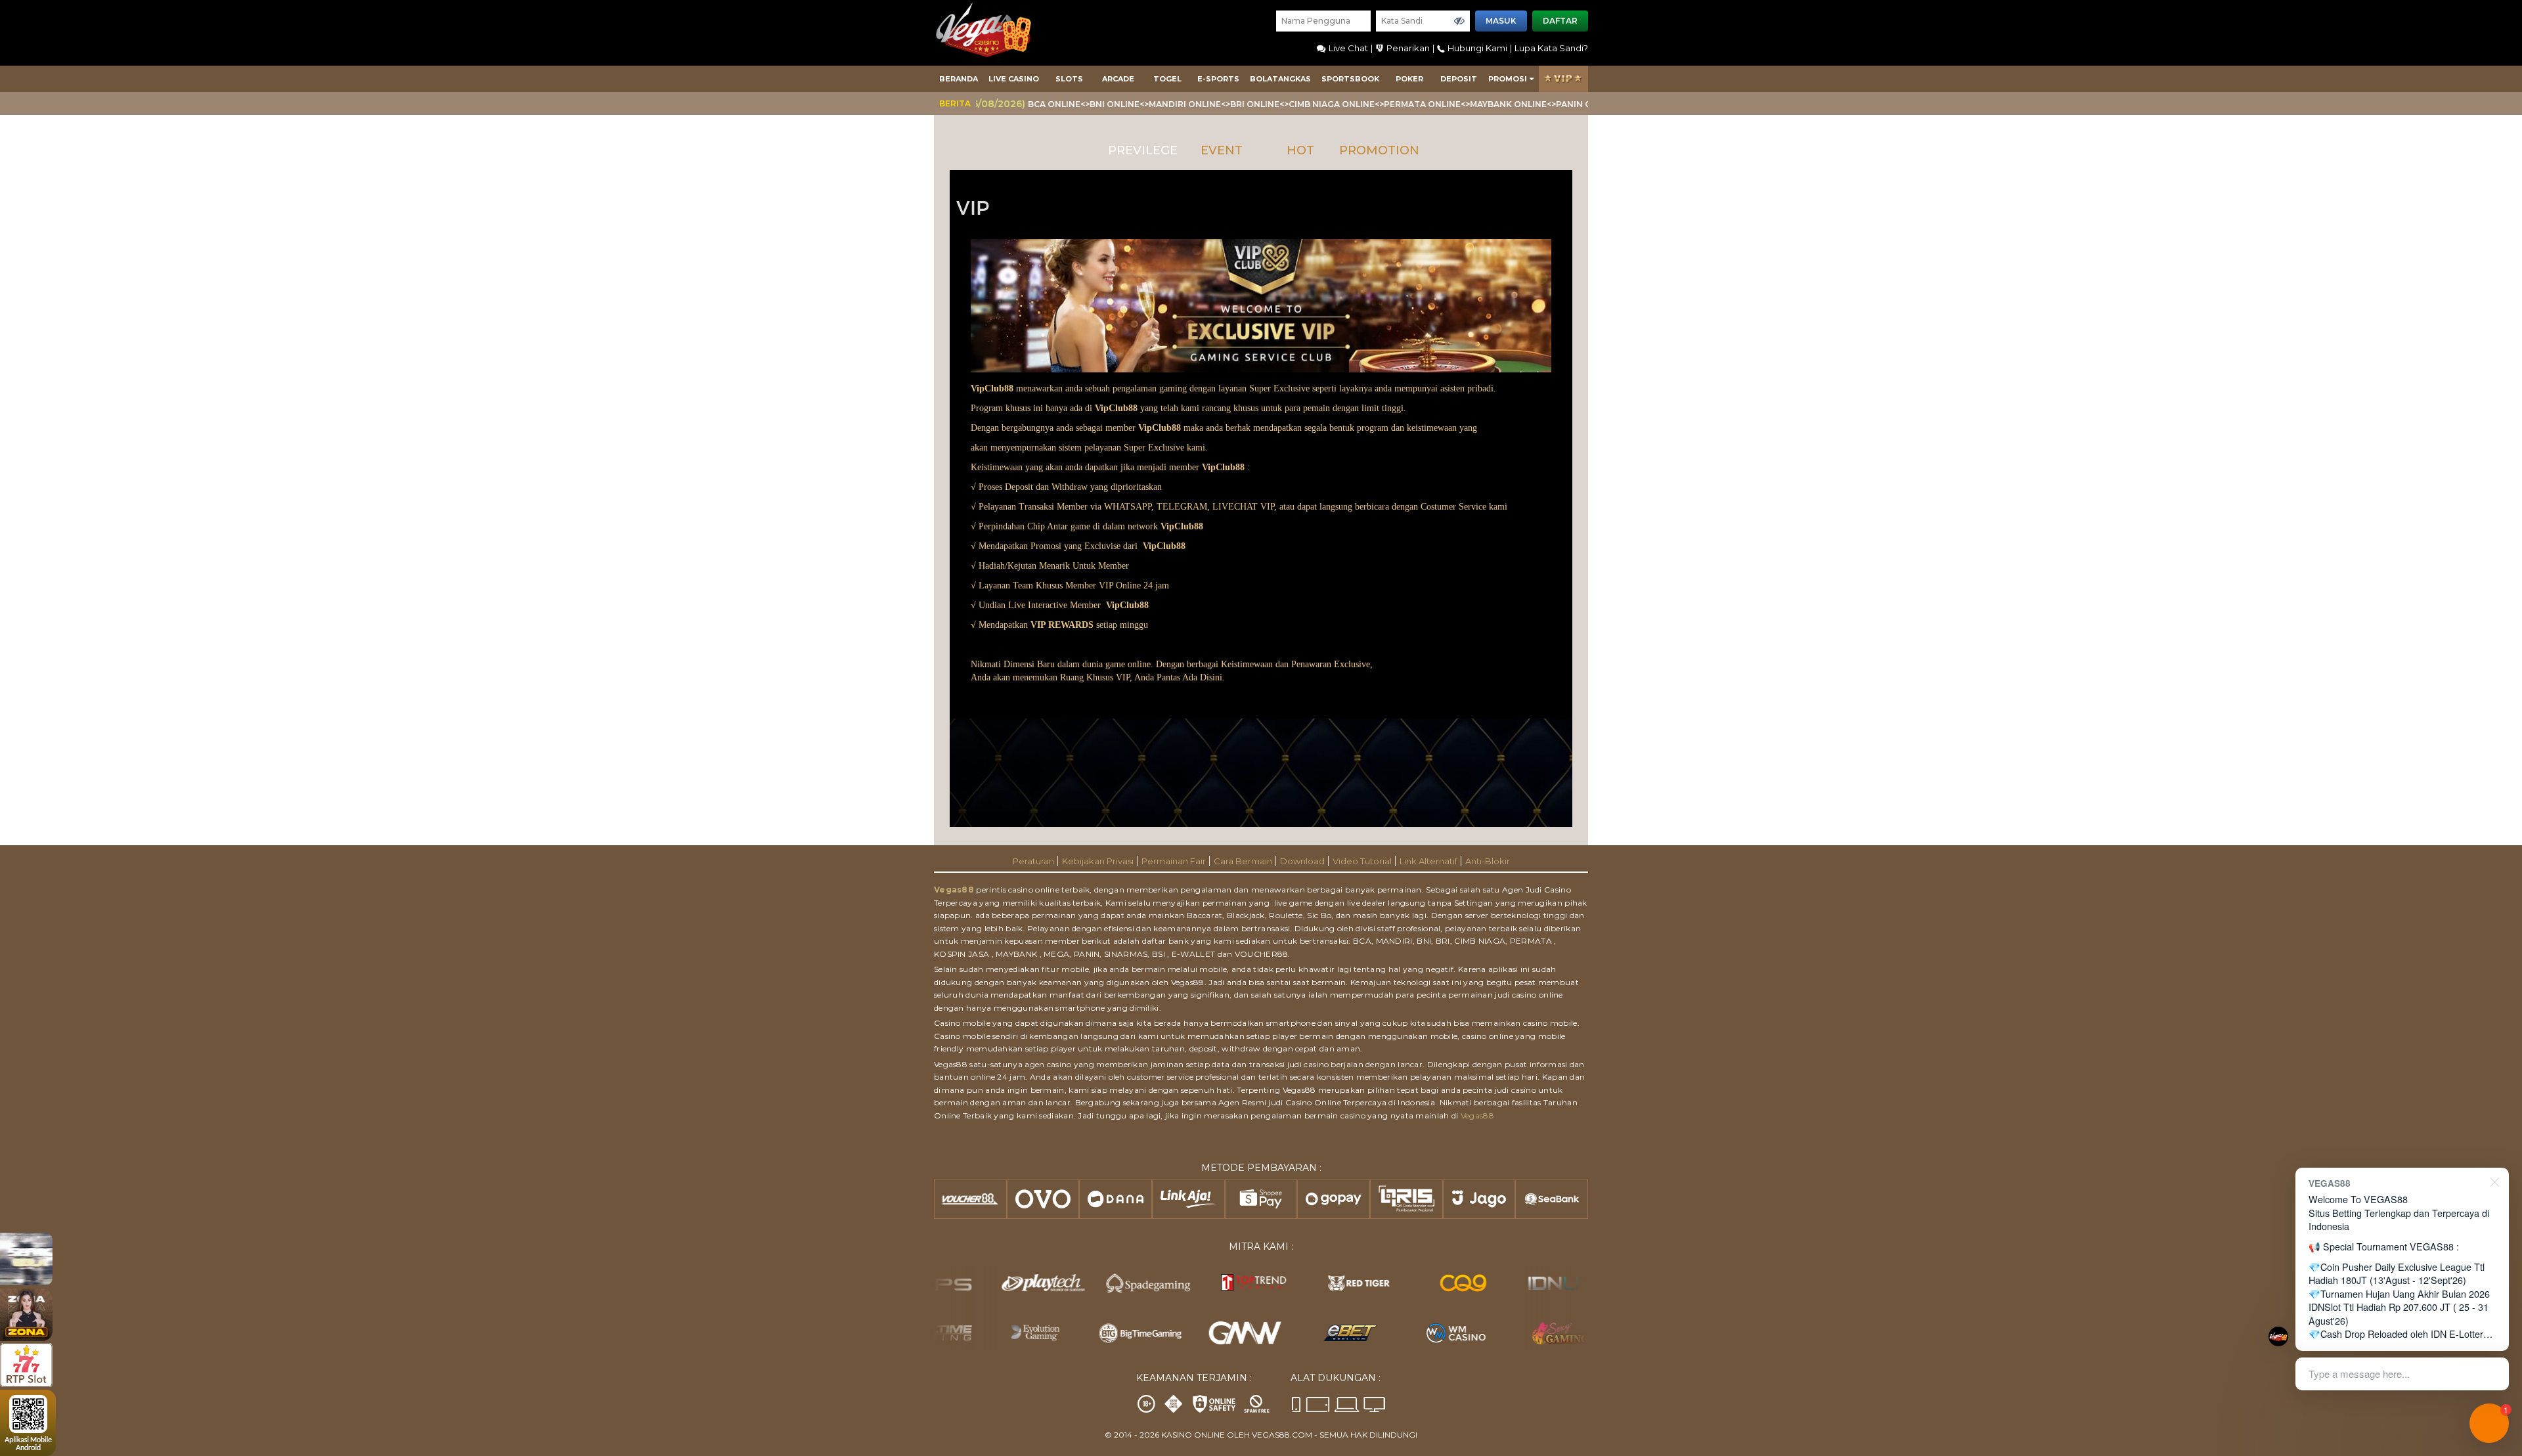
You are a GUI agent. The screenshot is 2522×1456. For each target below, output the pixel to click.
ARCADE (1118, 79)
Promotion (1379, 150)
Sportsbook (1350, 79)
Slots (1069, 79)
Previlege (1143, 150)
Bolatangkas (1280, 79)
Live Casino (1014, 79)
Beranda (959, 79)
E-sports (1218, 79)
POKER (1409, 79)
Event (1222, 150)
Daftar (1560, 21)
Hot (1300, 150)
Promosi (1508, 79)
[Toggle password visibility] (1459, 21)
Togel (1167, 79)
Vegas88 (954, 890)
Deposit (1459, 79)
